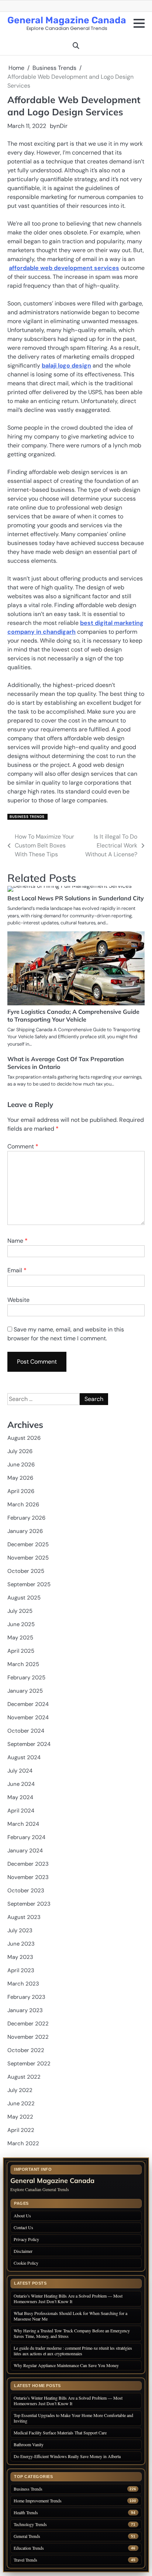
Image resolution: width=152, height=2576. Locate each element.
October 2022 (26, 2050)
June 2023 (21, 1944)
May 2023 (20, 1957)
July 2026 (20, 1451)
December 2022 (28, 2024)
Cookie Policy (26, 2263)
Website (18, 1300)
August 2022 (24, 2077)
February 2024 (26, 1837)
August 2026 (24, 1438)
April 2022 (21, 2130)
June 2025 (21, 1624)
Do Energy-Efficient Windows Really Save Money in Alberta (67, 2456)
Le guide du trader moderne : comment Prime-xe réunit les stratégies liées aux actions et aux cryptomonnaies (73, 2351)
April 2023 (21, 1970)
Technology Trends (30, 2524)
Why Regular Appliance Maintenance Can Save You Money (66, 2365)
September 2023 (29, 1904)
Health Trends (26, 2513)
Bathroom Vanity (29, 2444)
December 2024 (28, 1704)
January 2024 (25, 1851)
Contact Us (23, 2227)
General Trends (27, 2536)
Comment (23, 1146)
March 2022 (23, 2143)
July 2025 (20, 1611)
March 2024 (23, 1824)
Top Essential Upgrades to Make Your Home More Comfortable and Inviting (73, 2418)
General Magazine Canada (67, 20)
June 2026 (21, 1465)
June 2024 (21, 1784)
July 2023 (20, 1930)
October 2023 (26, 1890)
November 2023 (28, 1877)
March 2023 (23, 1984)
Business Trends (27, 817)
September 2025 (29, 1584)
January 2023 (25, 2010)
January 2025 (25, 1691)
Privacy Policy (26, 2239)
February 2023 (26, 1997)
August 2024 (24, 1757)
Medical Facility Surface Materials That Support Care (60, 2433)
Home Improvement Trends (38, 2501)
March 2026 (23, 1504)
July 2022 (20, 2090)
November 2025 (28, 1558)
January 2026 (25, 1531)
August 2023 (24, 1917)
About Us (22, 2216)
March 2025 (23, 1664)
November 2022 (28, 2037)
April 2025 (21, 1651)
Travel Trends (25, 2560)
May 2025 (20, 1638)
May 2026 (20, 1478)
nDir (62, 126)
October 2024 (26, 1731)
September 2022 (29, 2064)
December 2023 (28, 1864)
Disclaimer (23, 2251)
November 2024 (28, 1717)
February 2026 (26, 1518)
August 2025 (24, 1598)
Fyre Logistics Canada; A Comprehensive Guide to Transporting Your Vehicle (73, 1015)
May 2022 (20, 2117)
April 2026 (21, 1491)
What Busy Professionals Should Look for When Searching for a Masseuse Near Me (70, 2316)
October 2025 (26, 1571)
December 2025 (28, 1544)
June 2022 (21, 2103)
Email (17, 1270)
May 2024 (20, 1797)
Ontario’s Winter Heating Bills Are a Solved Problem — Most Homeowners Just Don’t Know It (68, 2299)
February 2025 (26, 1678)
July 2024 (20, 1771)
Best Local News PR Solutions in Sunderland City (76, 898)
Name (18, 1241)
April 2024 (21, 1811)
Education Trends (29, 2548)
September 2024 (29, 1744)
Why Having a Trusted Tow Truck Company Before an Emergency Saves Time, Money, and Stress (72, 2333)
